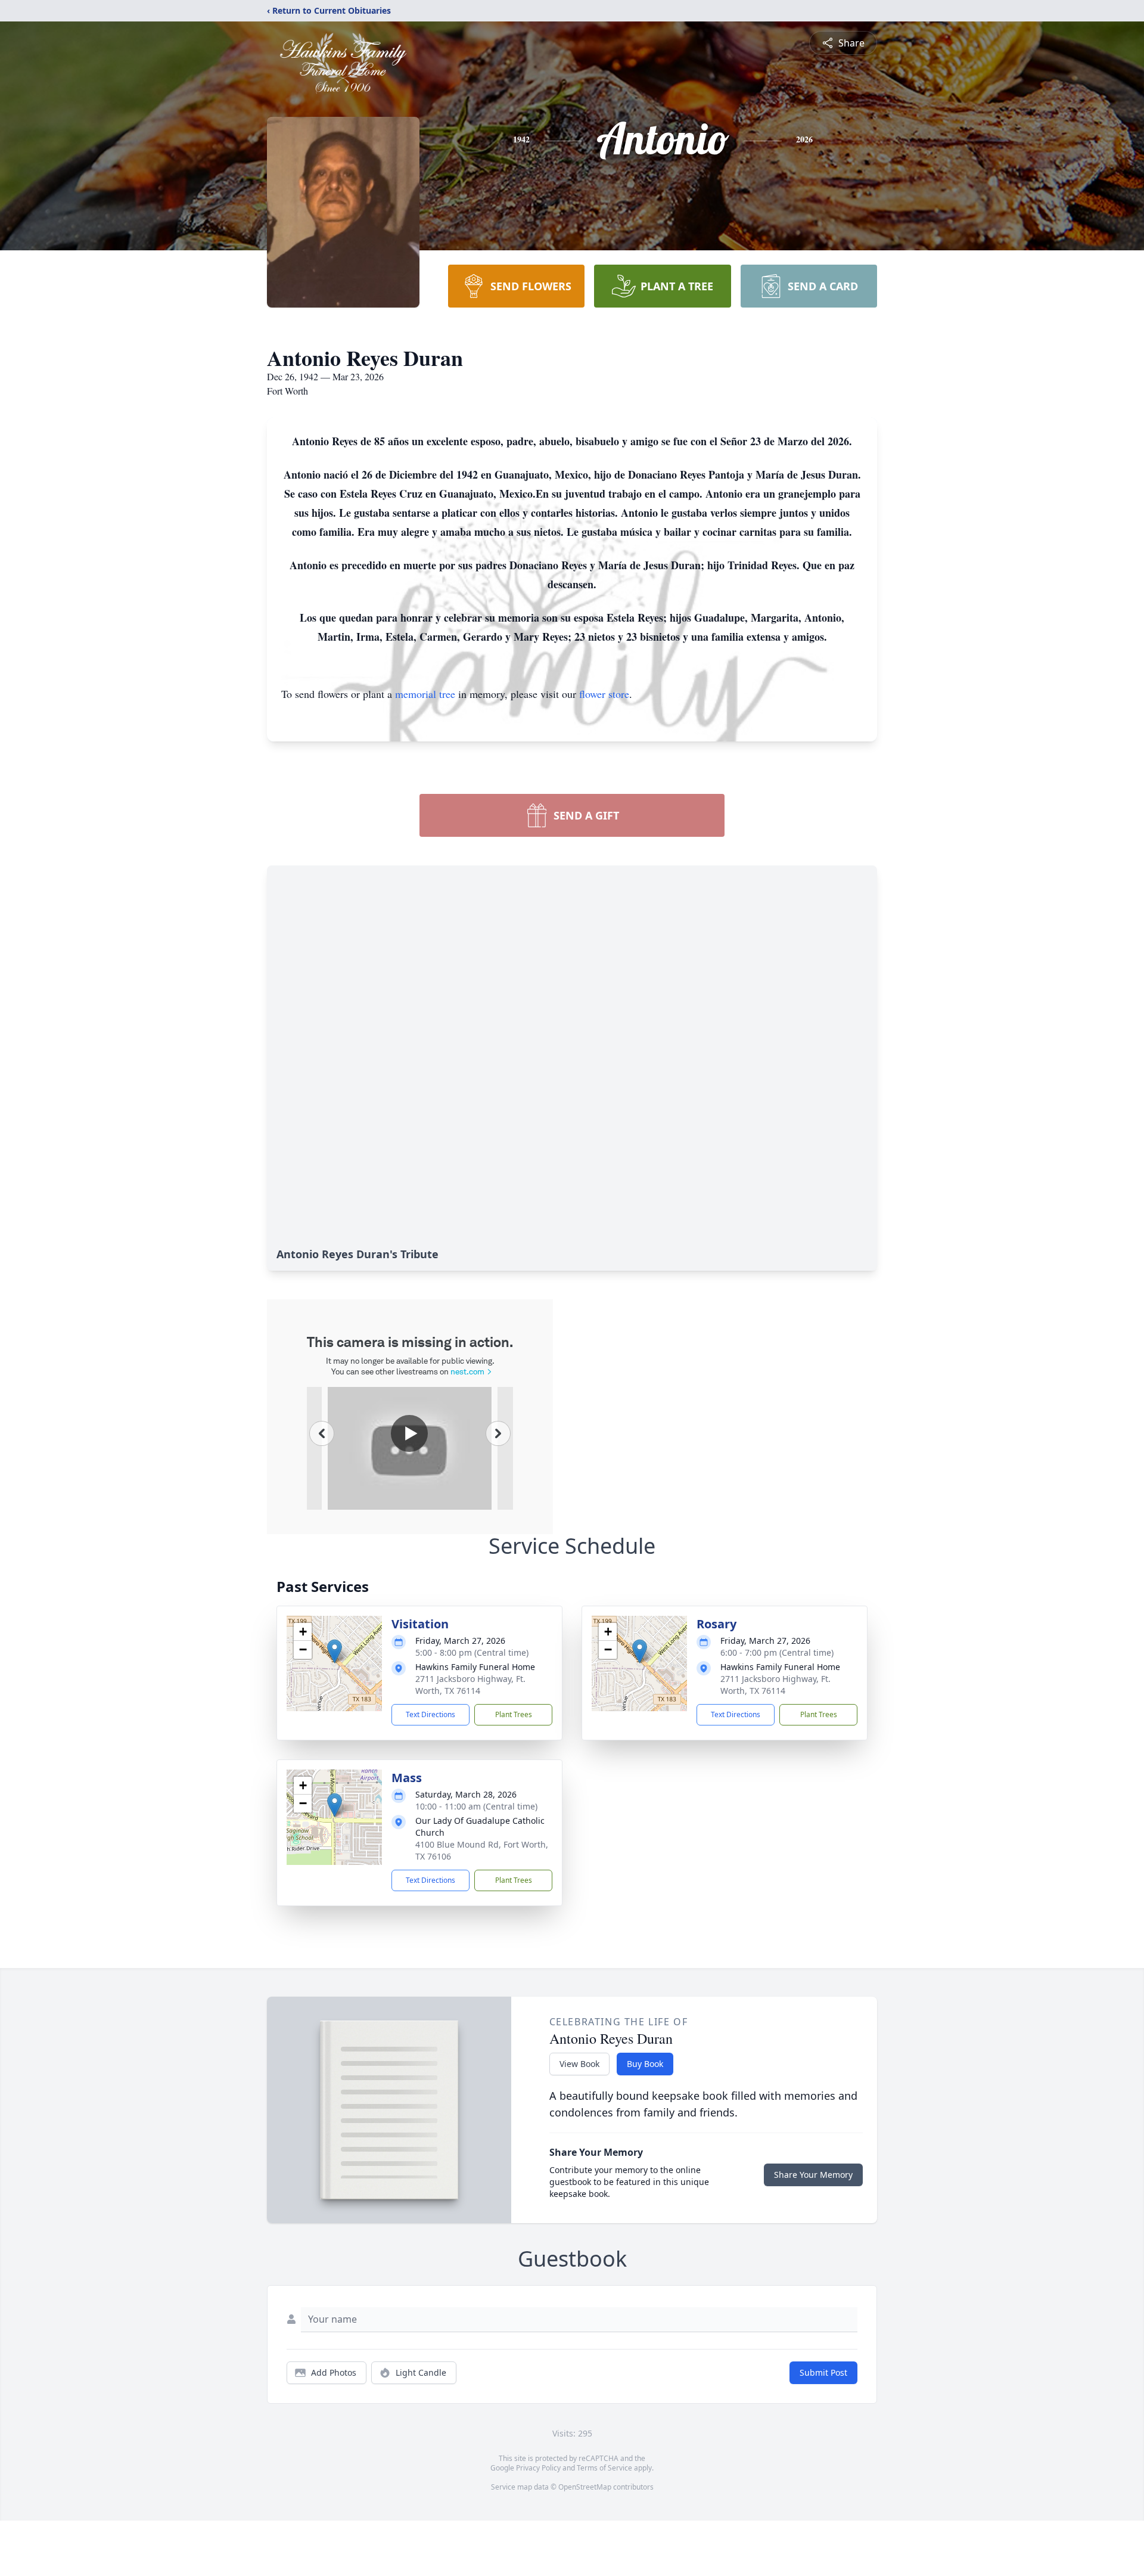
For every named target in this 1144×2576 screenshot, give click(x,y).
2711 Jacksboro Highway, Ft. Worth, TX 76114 (470, 1685)
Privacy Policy (538, 2468)
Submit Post (823, 2372)
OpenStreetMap (585, 2487)
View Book (579, 2064)
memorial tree (425, 694)
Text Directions (430, 1714)
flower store (604, 694)
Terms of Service (604, 2468)
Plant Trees (514, 1714)
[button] (335, 1651)
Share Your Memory (813, 2175)
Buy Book (645, 2064)
